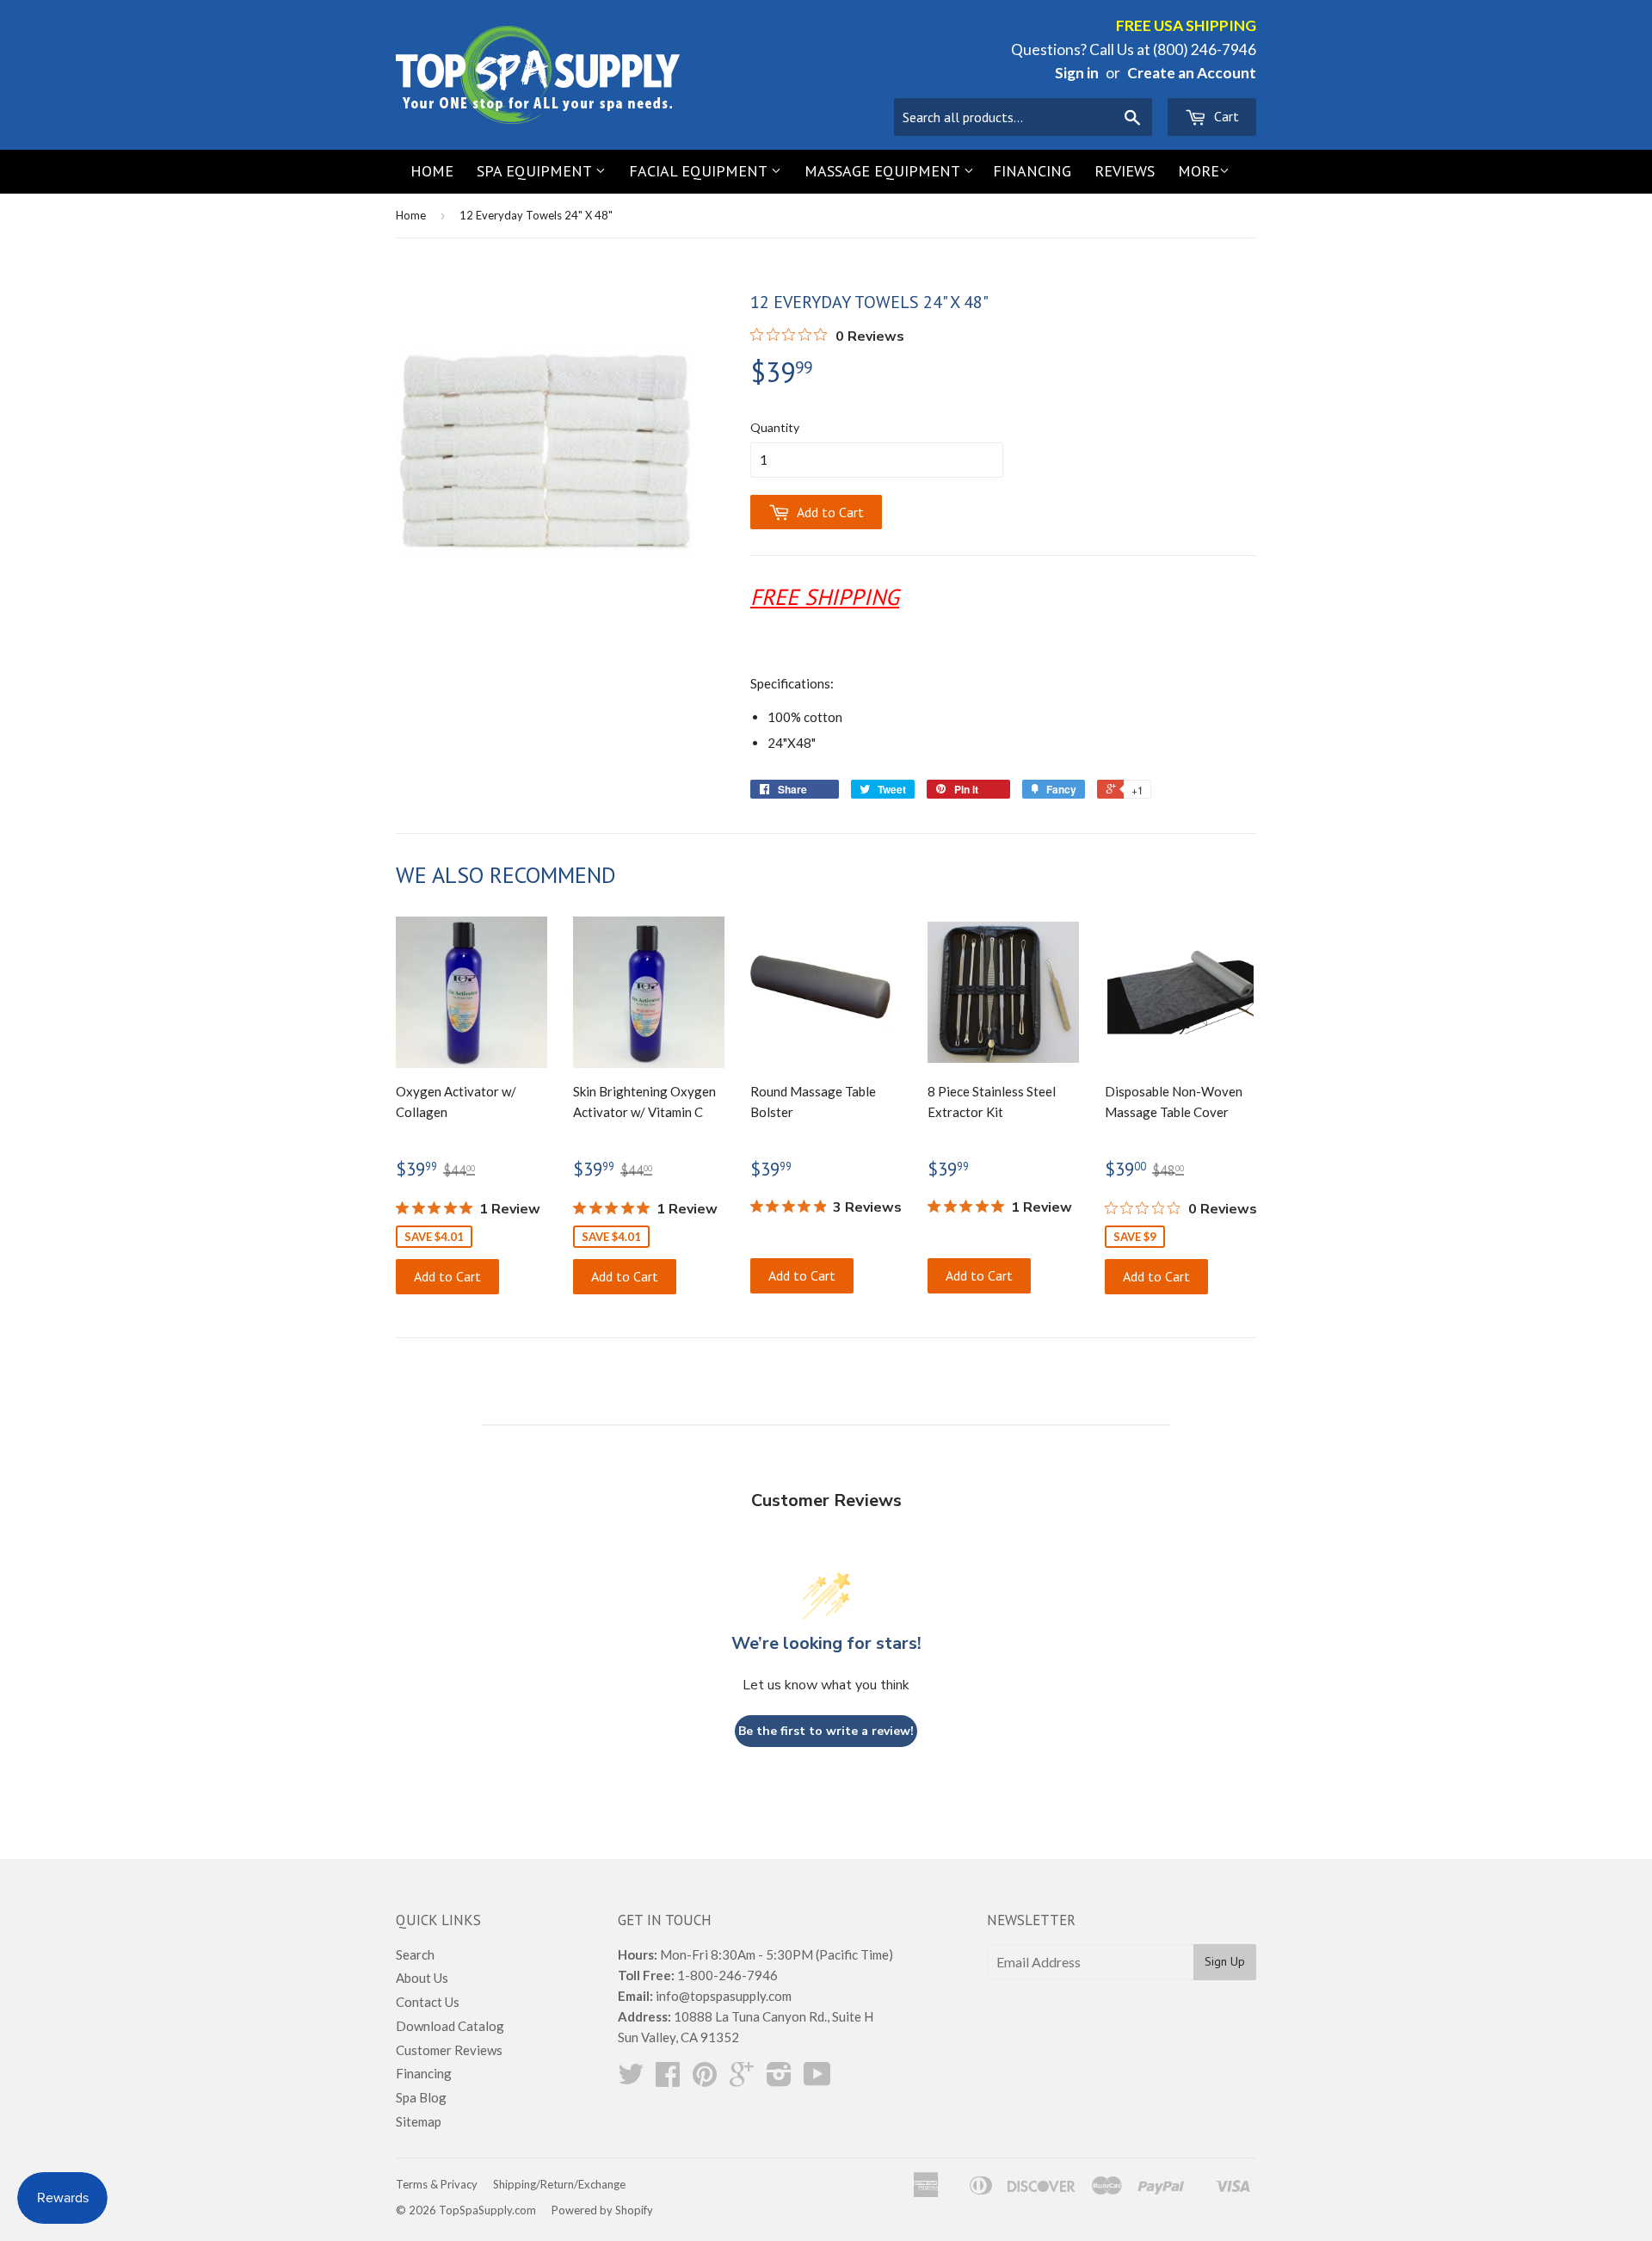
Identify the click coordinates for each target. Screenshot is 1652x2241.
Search (415, 1954)
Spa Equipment (536, 171)
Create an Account (1192, 73)
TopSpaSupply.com (487, 2210)
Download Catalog (450, 2026)
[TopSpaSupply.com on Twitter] (631, 2079)
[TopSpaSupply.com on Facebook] (668, 2079)
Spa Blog (421, 2097)
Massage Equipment (884, 171)
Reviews (1125, 171)
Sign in (1077, 73)
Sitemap (419, 2121)
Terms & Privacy (437, 2184)
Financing (1032, 171)
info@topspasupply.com (724, 1996)
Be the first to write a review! (826, 1731)
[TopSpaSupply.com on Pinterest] (705, 2079)
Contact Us (428, 2002)
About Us (422, 1978)
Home (432, 171)
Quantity (775, 427)
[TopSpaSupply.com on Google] (742, 2079)
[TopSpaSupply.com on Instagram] (779, 2079)
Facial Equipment (700, 171)
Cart (1225, 116)
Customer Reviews (449, 2050)
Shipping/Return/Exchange (559, 2184)
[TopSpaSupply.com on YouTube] (817, 2079)
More (1199, 171)
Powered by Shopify (602, 2210)
